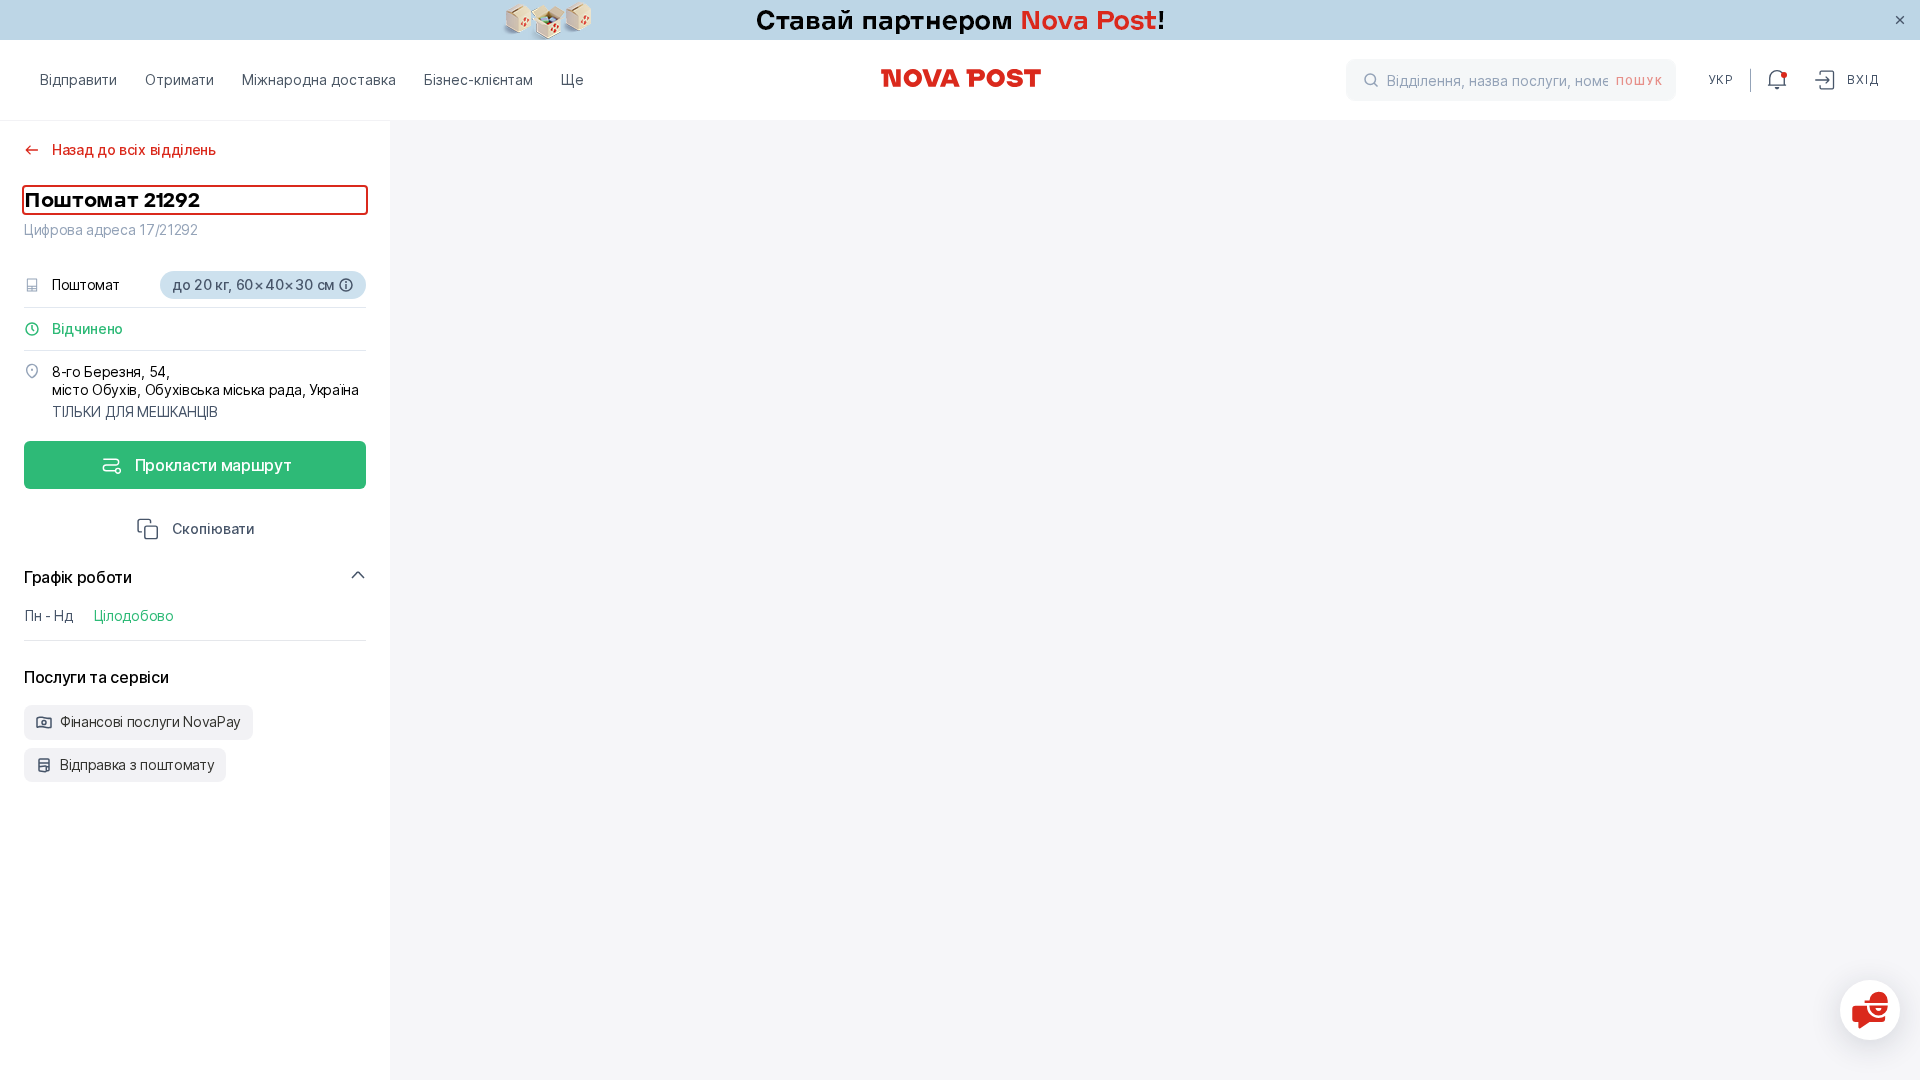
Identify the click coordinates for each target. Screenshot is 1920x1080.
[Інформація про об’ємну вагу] (346, 285)
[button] (195, 531)
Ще (572, 79)
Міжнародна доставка (319, 79)
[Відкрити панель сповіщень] (1777, 80)
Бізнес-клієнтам (478, 79)
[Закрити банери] (1900, 20)
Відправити (78, 79)
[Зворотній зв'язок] (1870, 1010)
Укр (1721, 79)
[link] (960, 20)
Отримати (179, 79)
